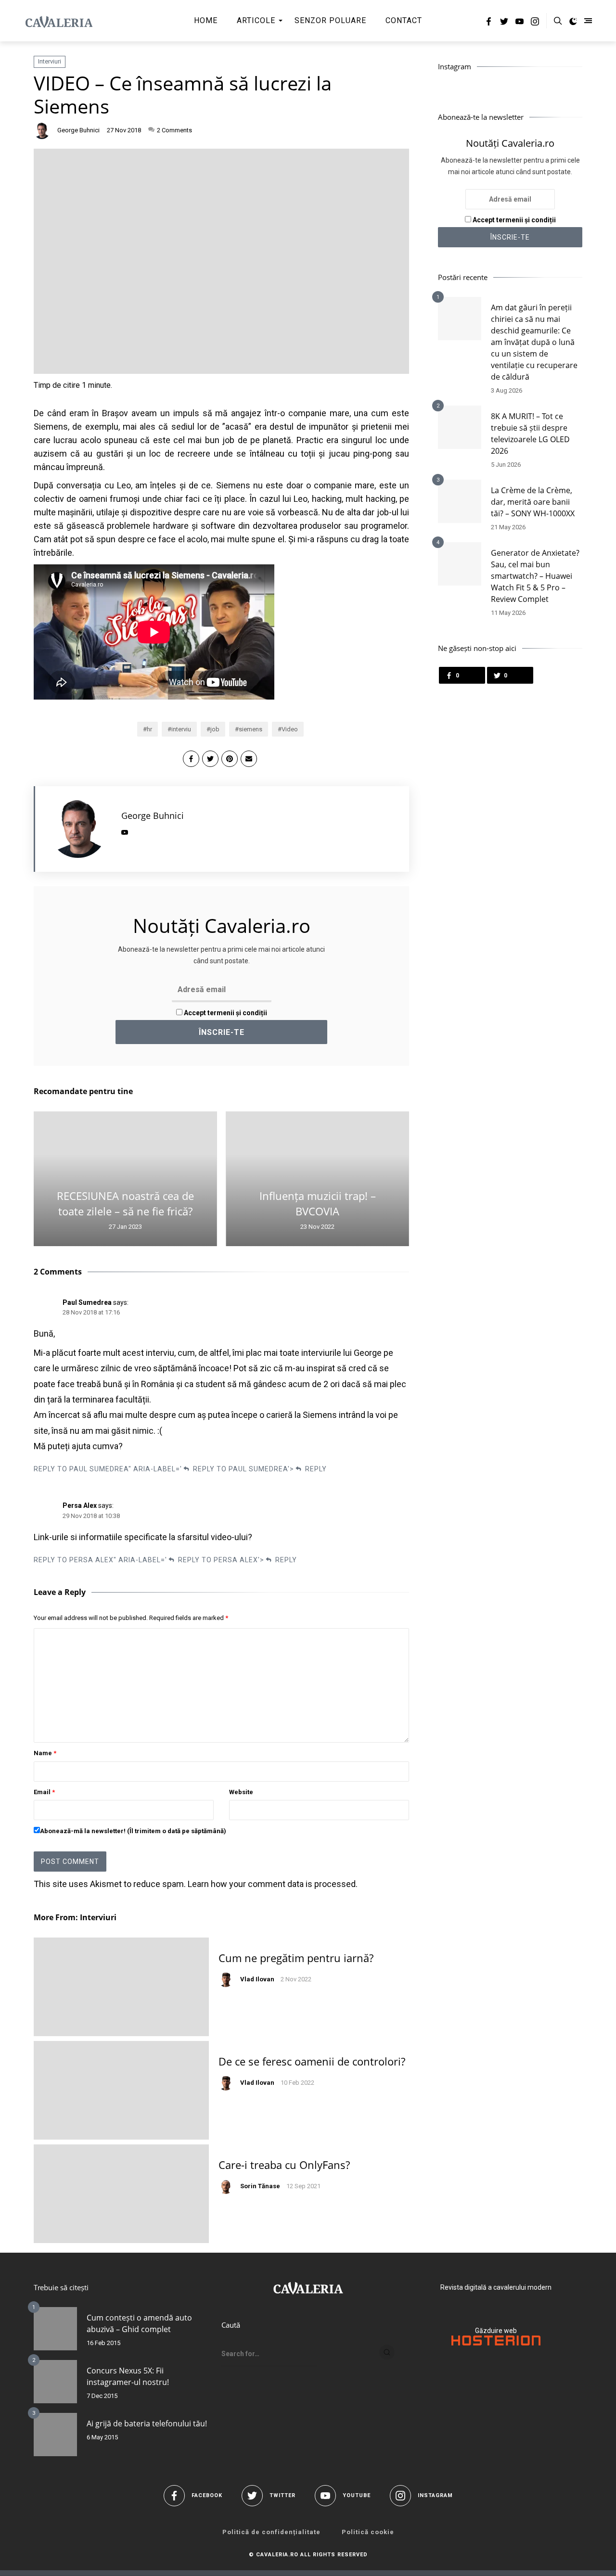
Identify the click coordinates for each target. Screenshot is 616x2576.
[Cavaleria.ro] (59, 21)
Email (44, 1792)
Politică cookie (368, 2532)
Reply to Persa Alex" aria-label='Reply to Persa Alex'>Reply (165, 1560)
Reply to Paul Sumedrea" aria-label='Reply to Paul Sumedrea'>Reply (180, 1469)
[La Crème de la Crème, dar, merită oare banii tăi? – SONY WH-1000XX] (460, 501)
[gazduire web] (496, 2343)
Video (290, 729)
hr (149, 729)
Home (206, 20)
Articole (256, 20)
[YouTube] (520, 23)
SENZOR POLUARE (330, 20)
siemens (250, 729)
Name (45, 1753)
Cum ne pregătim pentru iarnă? (296, 1958)
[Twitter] (504, 23)
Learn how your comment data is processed (272, 1884)
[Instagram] (535, 23)
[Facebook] (489, 23)
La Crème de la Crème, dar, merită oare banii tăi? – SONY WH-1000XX (533, 502)
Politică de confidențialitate (271, 2532)
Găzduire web (496, 2331)
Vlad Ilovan (257, 1979)
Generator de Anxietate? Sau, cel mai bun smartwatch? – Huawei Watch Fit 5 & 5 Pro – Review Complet (535, 576)
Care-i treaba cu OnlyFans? (284, 2165)
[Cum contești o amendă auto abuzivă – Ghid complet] (55, 2329)
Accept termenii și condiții (225, 1013)
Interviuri (50, 61)
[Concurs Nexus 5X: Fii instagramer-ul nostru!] (55, 2382)
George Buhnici (78, 130)
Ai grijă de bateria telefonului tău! (147, 2423)
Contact (404, 20)
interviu (181, 729)
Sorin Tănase (260, 2186)
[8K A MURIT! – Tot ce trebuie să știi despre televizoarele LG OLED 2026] (460, 427)
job (215, 729)
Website (241, 1792)
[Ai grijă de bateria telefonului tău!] (55, 2435)
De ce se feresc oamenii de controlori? (312, 2061)
